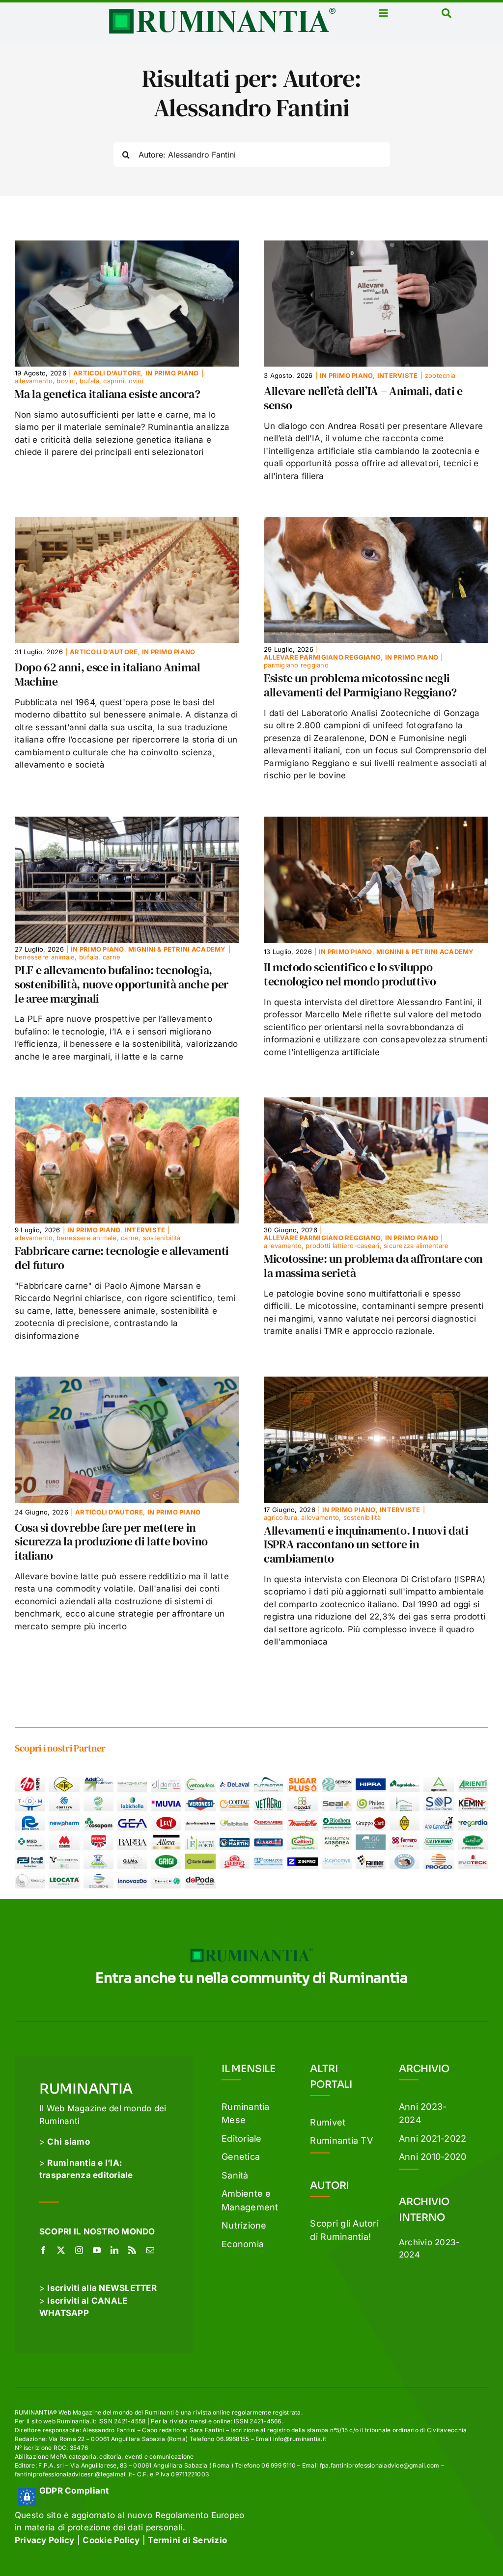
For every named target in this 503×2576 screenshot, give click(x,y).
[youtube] (97, 2250)
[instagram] (79, 2250)
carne (112, 957)
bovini (66, 381)
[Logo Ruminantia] (222, 11)
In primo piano (172, 373)
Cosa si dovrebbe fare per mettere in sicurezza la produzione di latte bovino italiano (111, 1542)
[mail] (150, 2250)
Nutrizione (244, 2225)
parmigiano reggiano (296, 665)
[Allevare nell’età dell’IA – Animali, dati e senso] (376, 246)
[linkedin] (114, 2250)
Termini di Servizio (187, 2540)
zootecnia (440, 375)
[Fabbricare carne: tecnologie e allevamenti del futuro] (127, 1103)
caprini (114, 381)
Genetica (241, 2157)
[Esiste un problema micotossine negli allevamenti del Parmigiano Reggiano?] (376, 523)
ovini (136, 381)
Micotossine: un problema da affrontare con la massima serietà (373, 1266)
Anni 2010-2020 (433, 2157)
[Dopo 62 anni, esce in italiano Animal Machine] (127, 523)
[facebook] (43, 2250)
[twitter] (61, 2250)
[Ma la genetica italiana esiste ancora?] (127, 246)
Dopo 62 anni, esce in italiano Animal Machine (108, 674)
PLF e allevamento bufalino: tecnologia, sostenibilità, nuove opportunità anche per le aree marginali (122, 984)
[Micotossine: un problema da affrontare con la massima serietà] (376, 1103)
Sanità (235, 2175)
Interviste (398, 375)
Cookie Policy (111, 2540)
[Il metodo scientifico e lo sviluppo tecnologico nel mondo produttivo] (376, 823)
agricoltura (280, 1517)
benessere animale (45, 957)
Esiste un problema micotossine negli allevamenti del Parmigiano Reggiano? (360, 685)
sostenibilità (162, 1238)
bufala (89, 381)
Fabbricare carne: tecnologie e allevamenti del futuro (122, 1258)
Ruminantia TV (341, 2140)
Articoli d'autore (107, 373)
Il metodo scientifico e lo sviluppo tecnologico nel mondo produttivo (350, 974)
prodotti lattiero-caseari (342, 1246)
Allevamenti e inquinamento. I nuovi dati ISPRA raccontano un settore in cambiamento (366, 1545)
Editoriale (242, 2138)
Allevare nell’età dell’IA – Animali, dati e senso (363, 398)
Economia (243, 2244)
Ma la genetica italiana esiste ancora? (107, 394)
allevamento (34, 381)
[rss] (132, 2250)
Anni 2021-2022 (433, 2138)
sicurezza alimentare (416, 1246)
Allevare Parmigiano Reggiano (322, 657)
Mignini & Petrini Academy (177, 949)
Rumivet (328, 2122)
